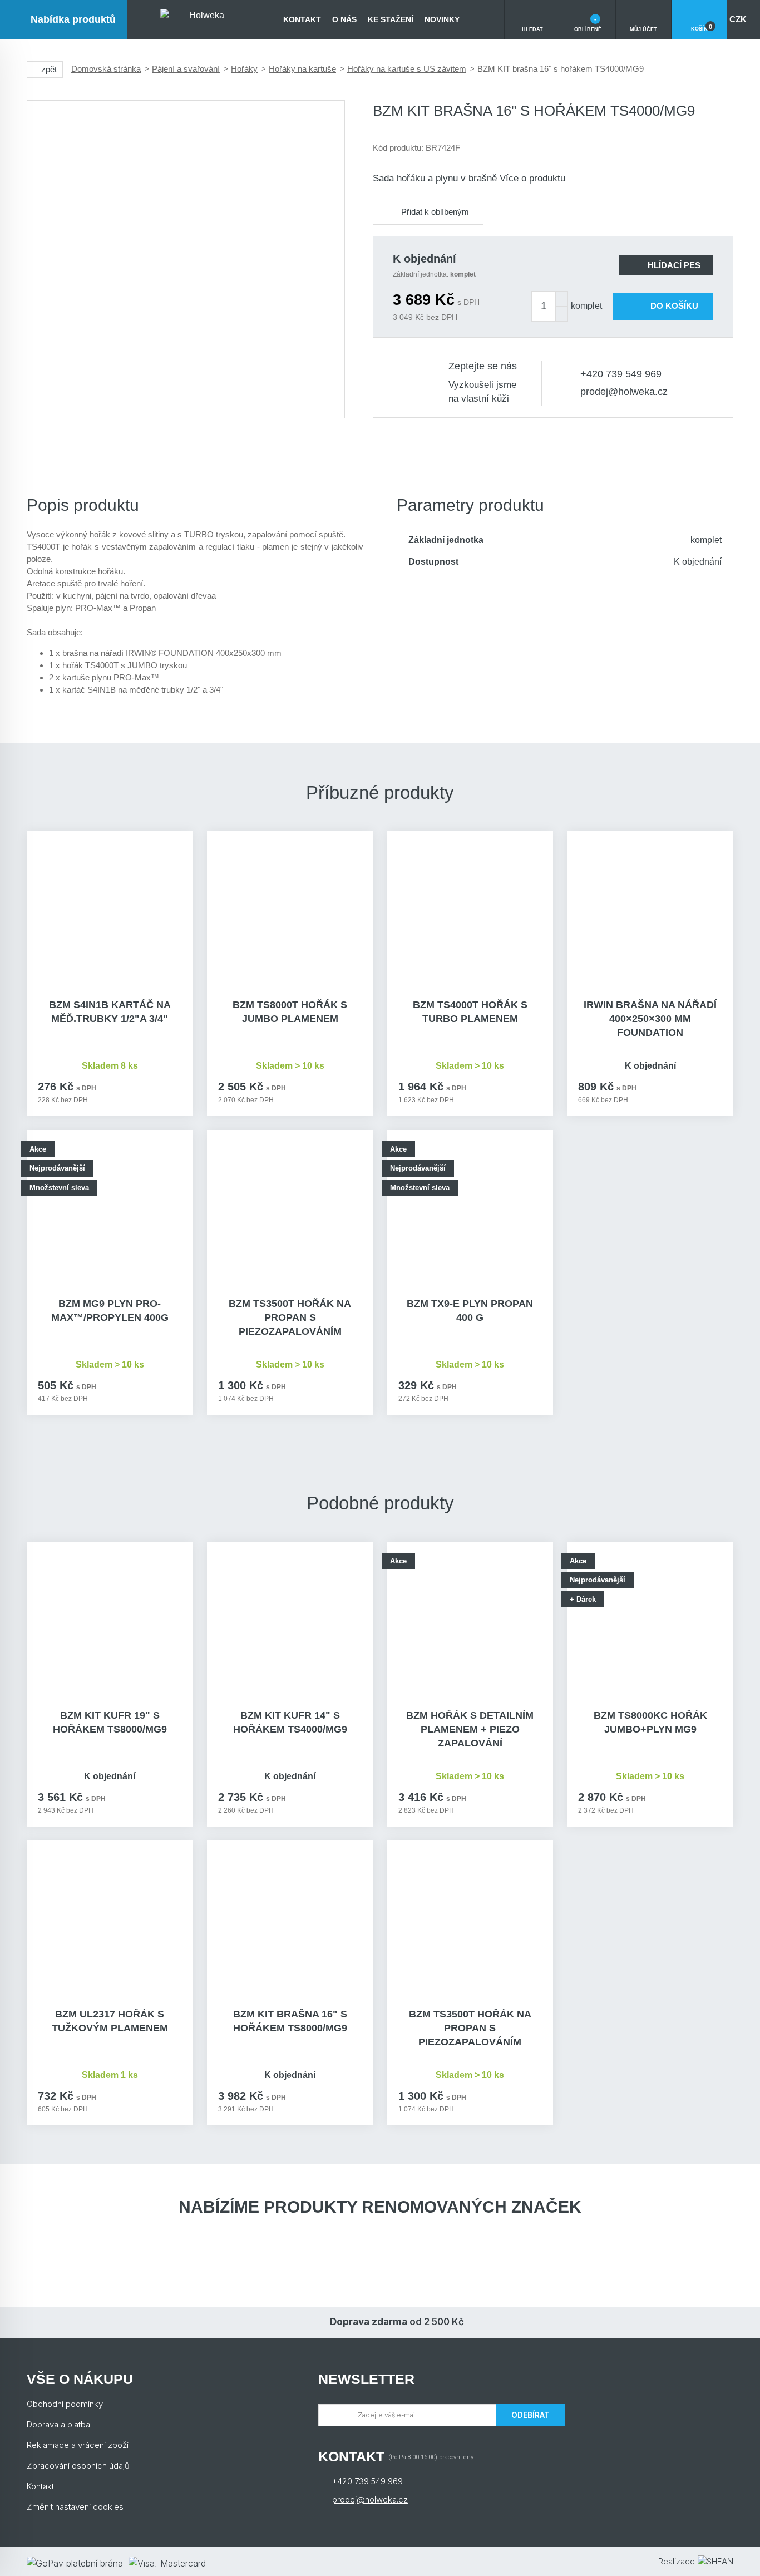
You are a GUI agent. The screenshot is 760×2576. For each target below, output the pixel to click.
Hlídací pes (674, 265)
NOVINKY (442, 19)
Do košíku (674, 306)
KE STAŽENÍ (391, 19)
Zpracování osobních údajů (78, 2466)
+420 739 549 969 (621, 374)
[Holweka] (202, 19)
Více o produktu (534, 178)
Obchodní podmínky (65, 2404)
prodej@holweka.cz (624, 392)
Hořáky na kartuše (302, 69)
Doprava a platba (58, 2424)
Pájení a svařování (186, 69)
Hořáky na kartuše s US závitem (407, 69)
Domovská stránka (106, 69)
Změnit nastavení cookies (75, 2507)
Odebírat (530, 2415)
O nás (344, 19)
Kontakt (302, 19)
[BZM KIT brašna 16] (186, 259)
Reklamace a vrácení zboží (78, 2445)
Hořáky (244, 69)
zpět (49, 69)
